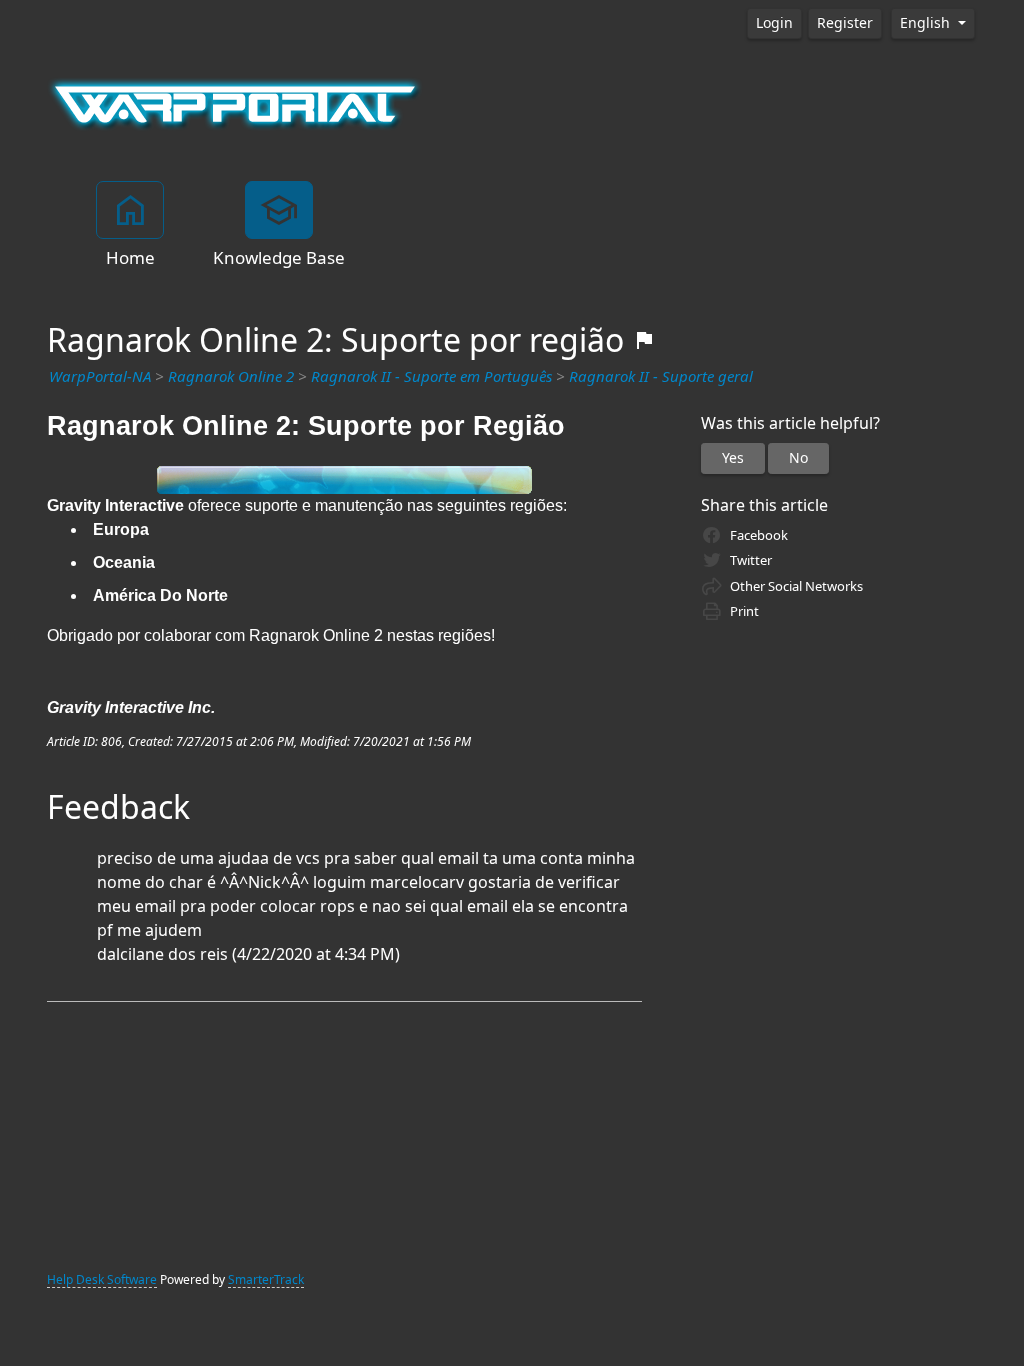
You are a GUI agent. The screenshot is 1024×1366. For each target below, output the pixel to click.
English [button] (927, 23)
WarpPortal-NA (100, 377)
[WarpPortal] (235, 103)
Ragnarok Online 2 (231, 377)
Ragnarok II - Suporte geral (661, 377)
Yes (733, 458)
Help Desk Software (102, 1280)
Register (845, 23)
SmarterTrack (266, 1280)
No (798, 458)
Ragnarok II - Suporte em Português (431, 377)
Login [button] (774, 23)
